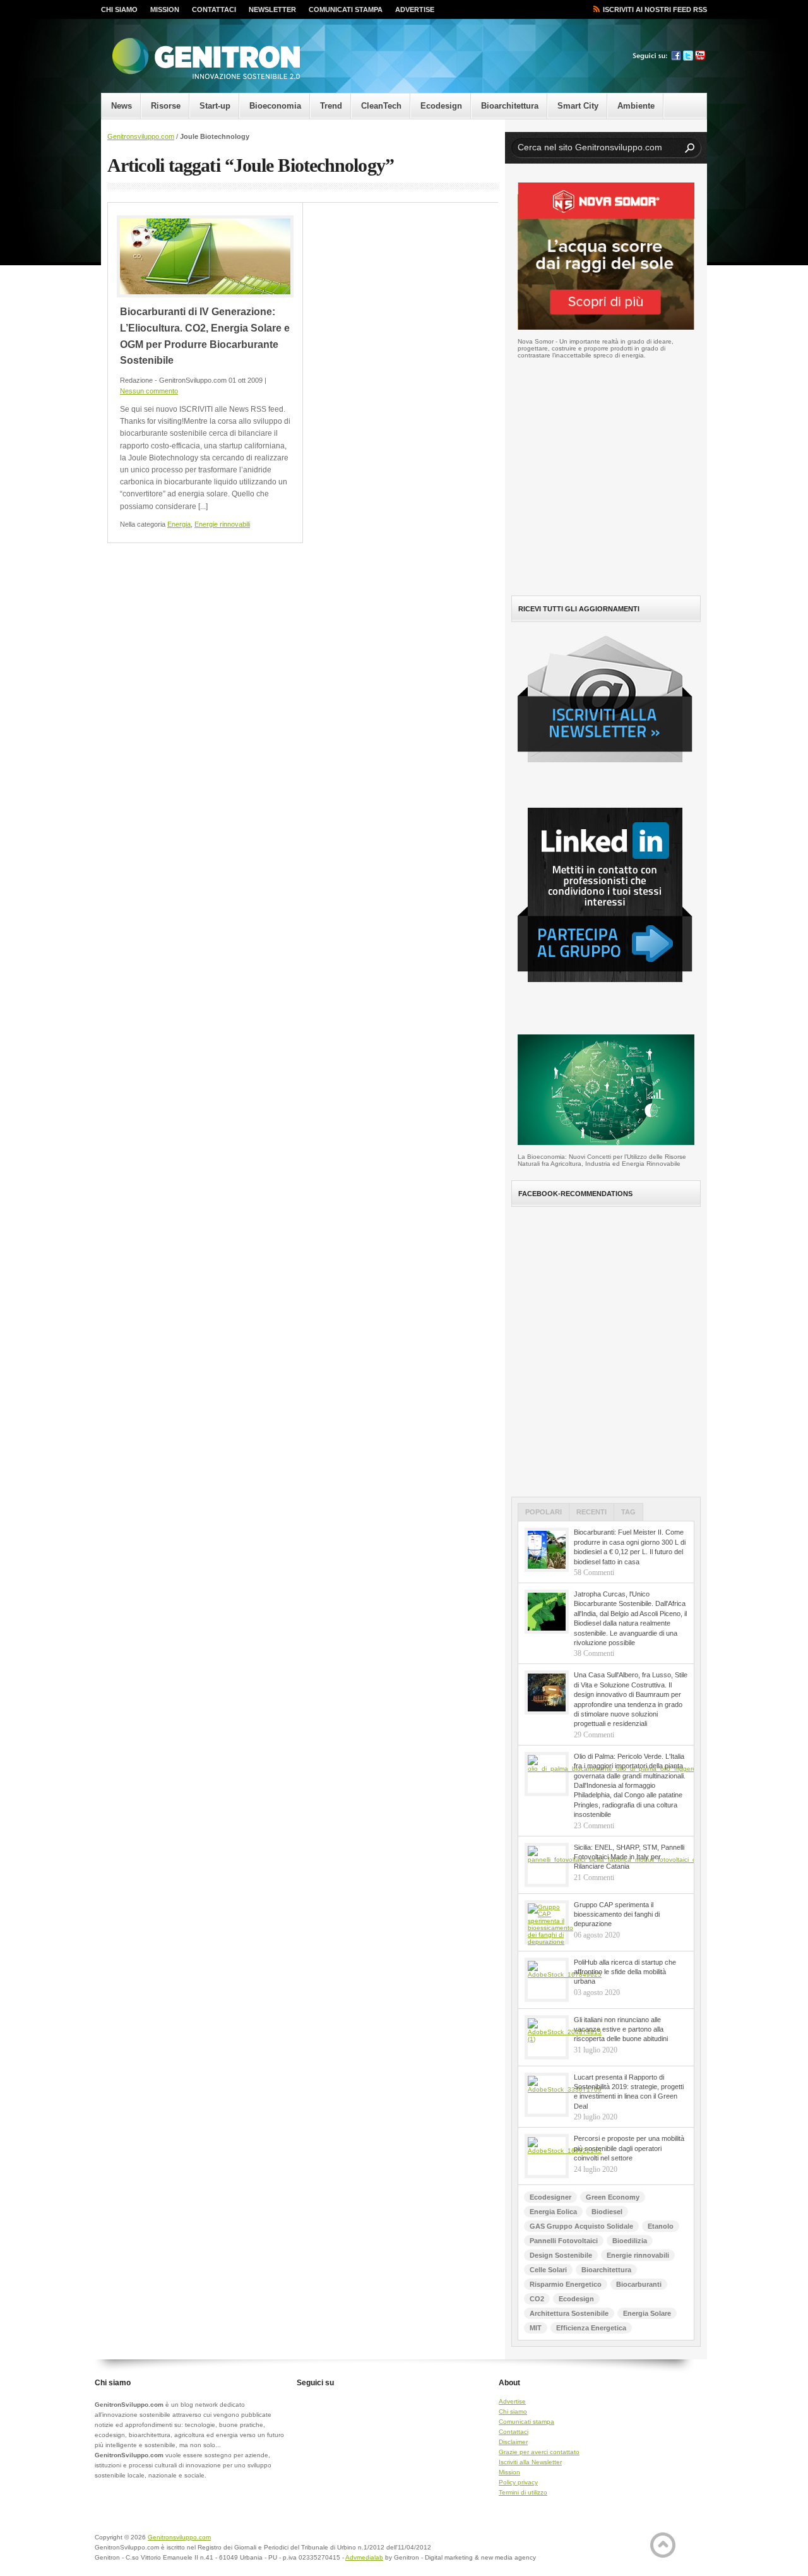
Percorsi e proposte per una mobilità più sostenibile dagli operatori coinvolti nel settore (629, 2148)
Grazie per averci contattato (539, 2452)
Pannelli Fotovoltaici (564, 2241)
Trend (331, 106)
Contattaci (214, 9)
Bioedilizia (630, 2241)
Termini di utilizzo (523, 2492)
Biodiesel (607, 2212)
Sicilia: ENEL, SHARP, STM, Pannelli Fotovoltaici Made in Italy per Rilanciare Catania (629, 1857)
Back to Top (663, 2545)
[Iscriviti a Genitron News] (611, 772)
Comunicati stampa (346, 9)
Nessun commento (149, 391)
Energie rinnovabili (222, 524)
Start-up (215, 106)
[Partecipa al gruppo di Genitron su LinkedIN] (611, 992)
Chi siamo (119, 9)
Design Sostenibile (561, 2255)
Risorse (166, 106)
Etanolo (661, 2226)
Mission (165, 9)
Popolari (544, 1512)
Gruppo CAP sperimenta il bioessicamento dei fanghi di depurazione (617, 1914)
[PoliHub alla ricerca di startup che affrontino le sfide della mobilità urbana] (547, 1980)
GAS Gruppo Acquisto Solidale (581, 2226)
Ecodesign (441, 106)
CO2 (537, 2299)
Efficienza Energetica (591, 2328)
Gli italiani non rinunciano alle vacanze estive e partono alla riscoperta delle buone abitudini (621, 2029)
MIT (536, 2328)
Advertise (415, 9)
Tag (628, 1512)
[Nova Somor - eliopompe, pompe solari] (606, 327)
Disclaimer (513, 2442)
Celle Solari (548, 2270)
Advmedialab (364, 2557)
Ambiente (636, 106)
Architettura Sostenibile (569, 2313)
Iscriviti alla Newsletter (530, 2462)
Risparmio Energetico (566, 2284)
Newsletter (272, 9)
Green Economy (613, 2197)
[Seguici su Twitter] (688, 58)
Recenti (591, 1512)
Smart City (578, 106)
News (122, 106)
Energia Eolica (553, 2212)
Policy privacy (518, 2482)
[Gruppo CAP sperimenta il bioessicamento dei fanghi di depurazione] (547, 1922)
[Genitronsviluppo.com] (205, 59)
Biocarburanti (639, 2284)
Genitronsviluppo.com (141, 136)
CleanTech (381, 106)
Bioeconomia (275, 106)
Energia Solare (647, 2313)
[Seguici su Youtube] (700, 58)
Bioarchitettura (510, 106)
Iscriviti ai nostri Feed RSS (655, 9)
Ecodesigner (550, 2197)
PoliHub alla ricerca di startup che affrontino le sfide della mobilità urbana (625, 1972)
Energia (179, 524)
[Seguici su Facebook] (676, 58)
